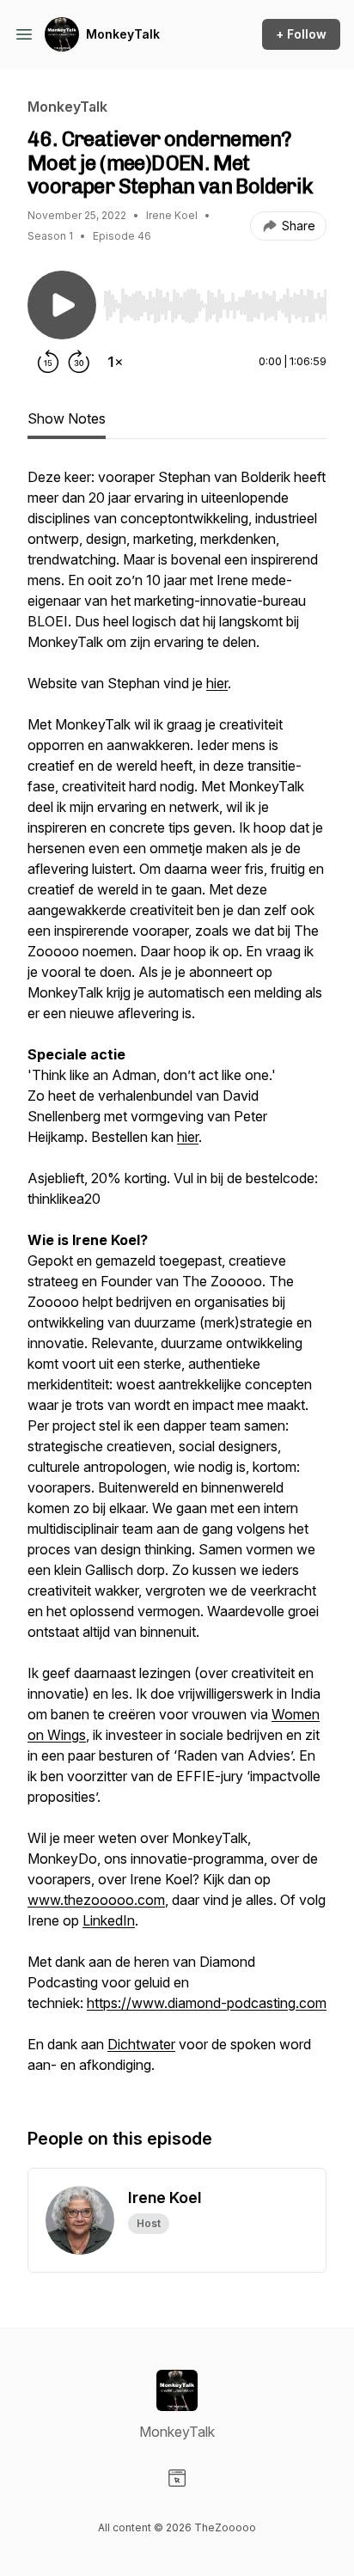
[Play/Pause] (62, 305)
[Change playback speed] (115, 362)
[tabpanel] (177, 1279)
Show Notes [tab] (67, 418)
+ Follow (301, 34)
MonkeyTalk (123, 34)
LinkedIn (109, 1920)
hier (217, 683)
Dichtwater (141, 2044)
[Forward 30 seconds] (79, 362)
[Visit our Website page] (177, 2478)
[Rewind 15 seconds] (48, 362)
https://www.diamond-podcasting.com (207, 2003)
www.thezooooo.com (96, 1900)
